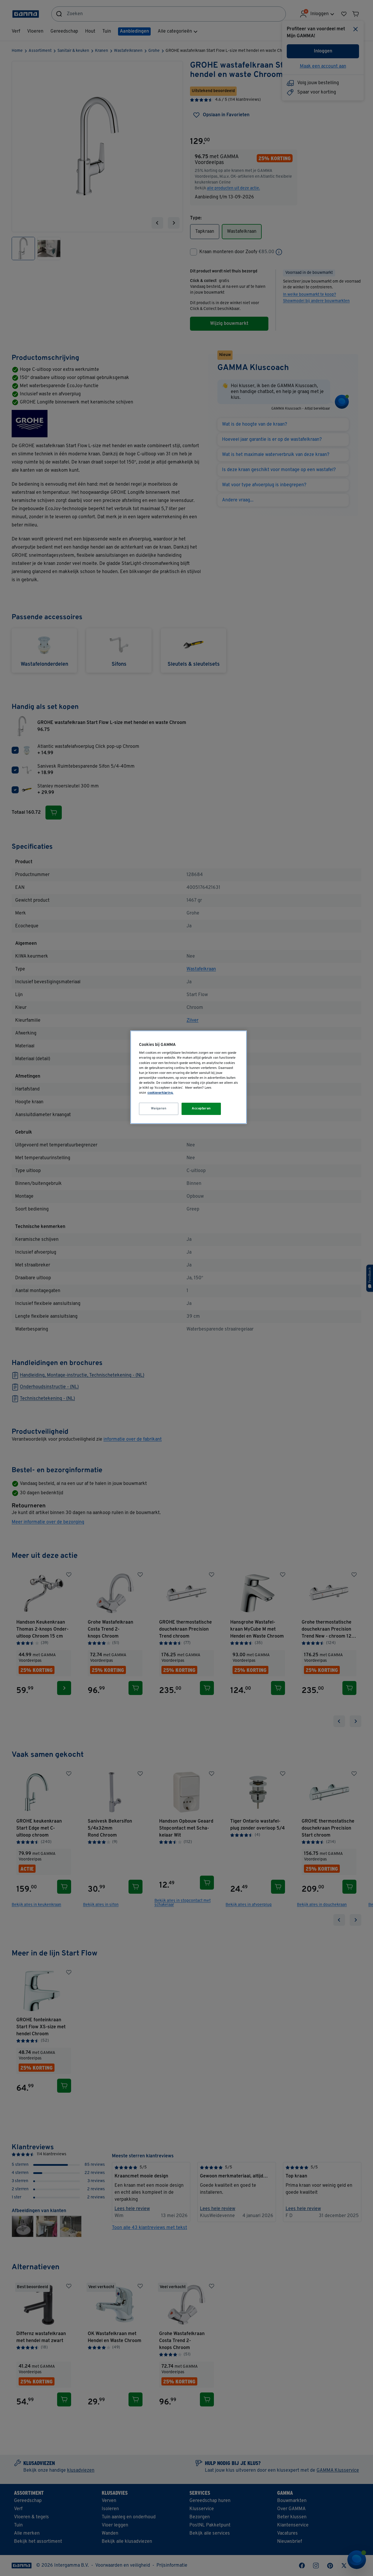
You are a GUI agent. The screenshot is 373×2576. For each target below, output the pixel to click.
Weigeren (159, 1109)
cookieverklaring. (160, 1093)
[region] (189, 1077)
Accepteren (201, 1109)
